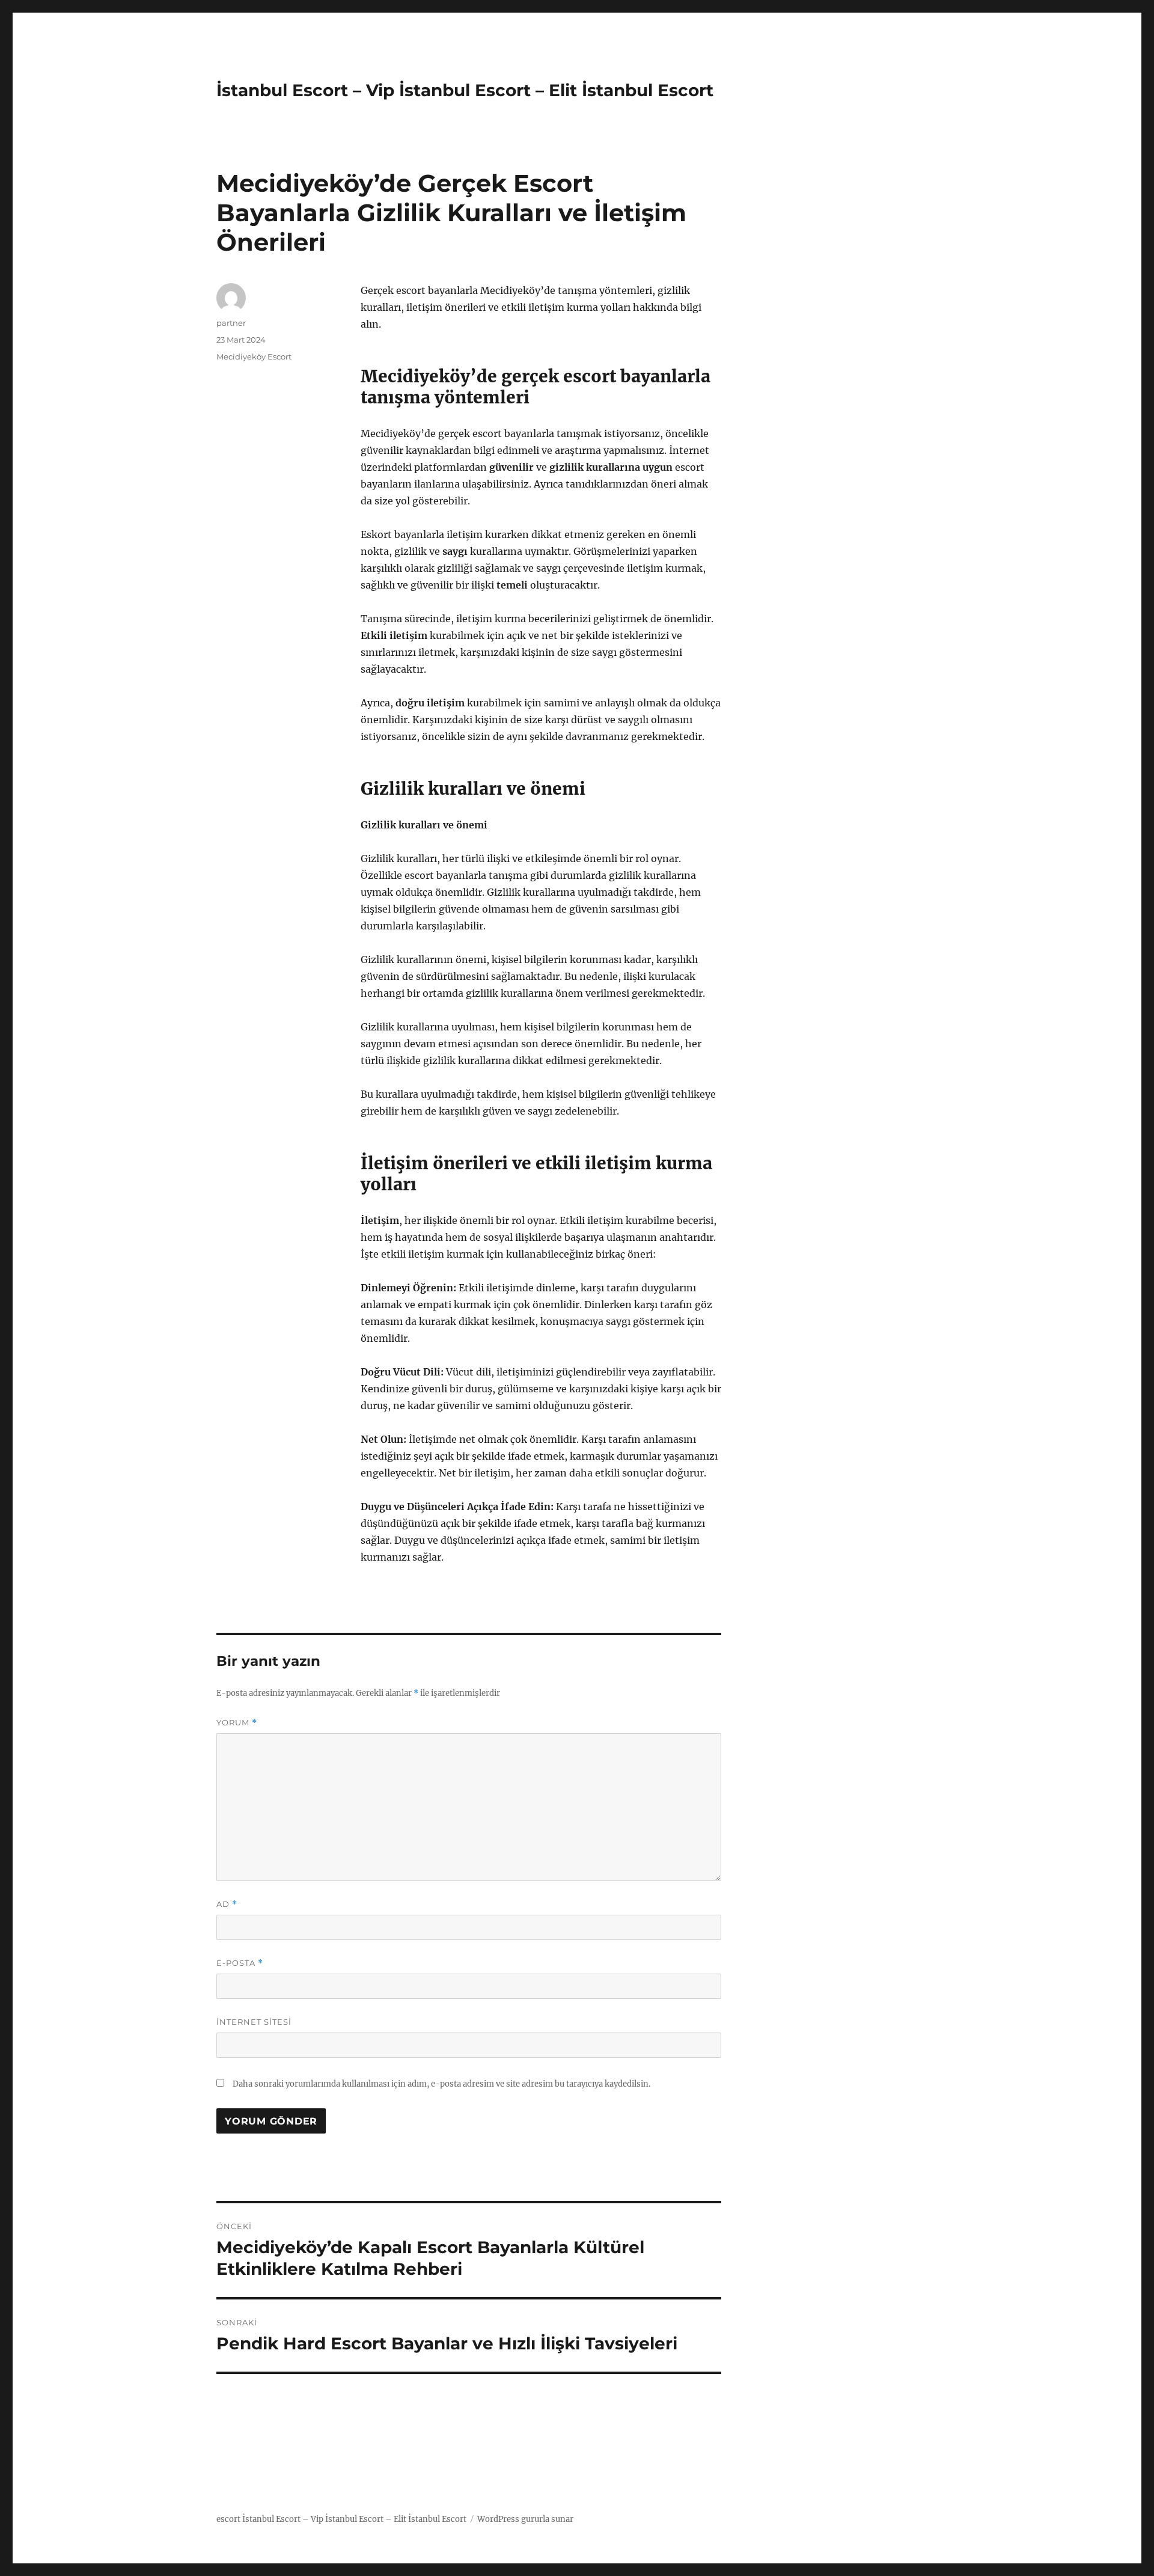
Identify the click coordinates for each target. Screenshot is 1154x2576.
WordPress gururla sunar (525, 2519)
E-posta (240, 1963)
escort (228, 2519)
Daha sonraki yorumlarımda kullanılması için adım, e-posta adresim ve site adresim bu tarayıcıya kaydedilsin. (441, 2084)
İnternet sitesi (254, 2022)
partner (231, 323)
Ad (227, 1904)
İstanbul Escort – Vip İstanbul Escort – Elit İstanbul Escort (465, 90)
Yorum (237, 1723)
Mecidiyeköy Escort (254, 356)
